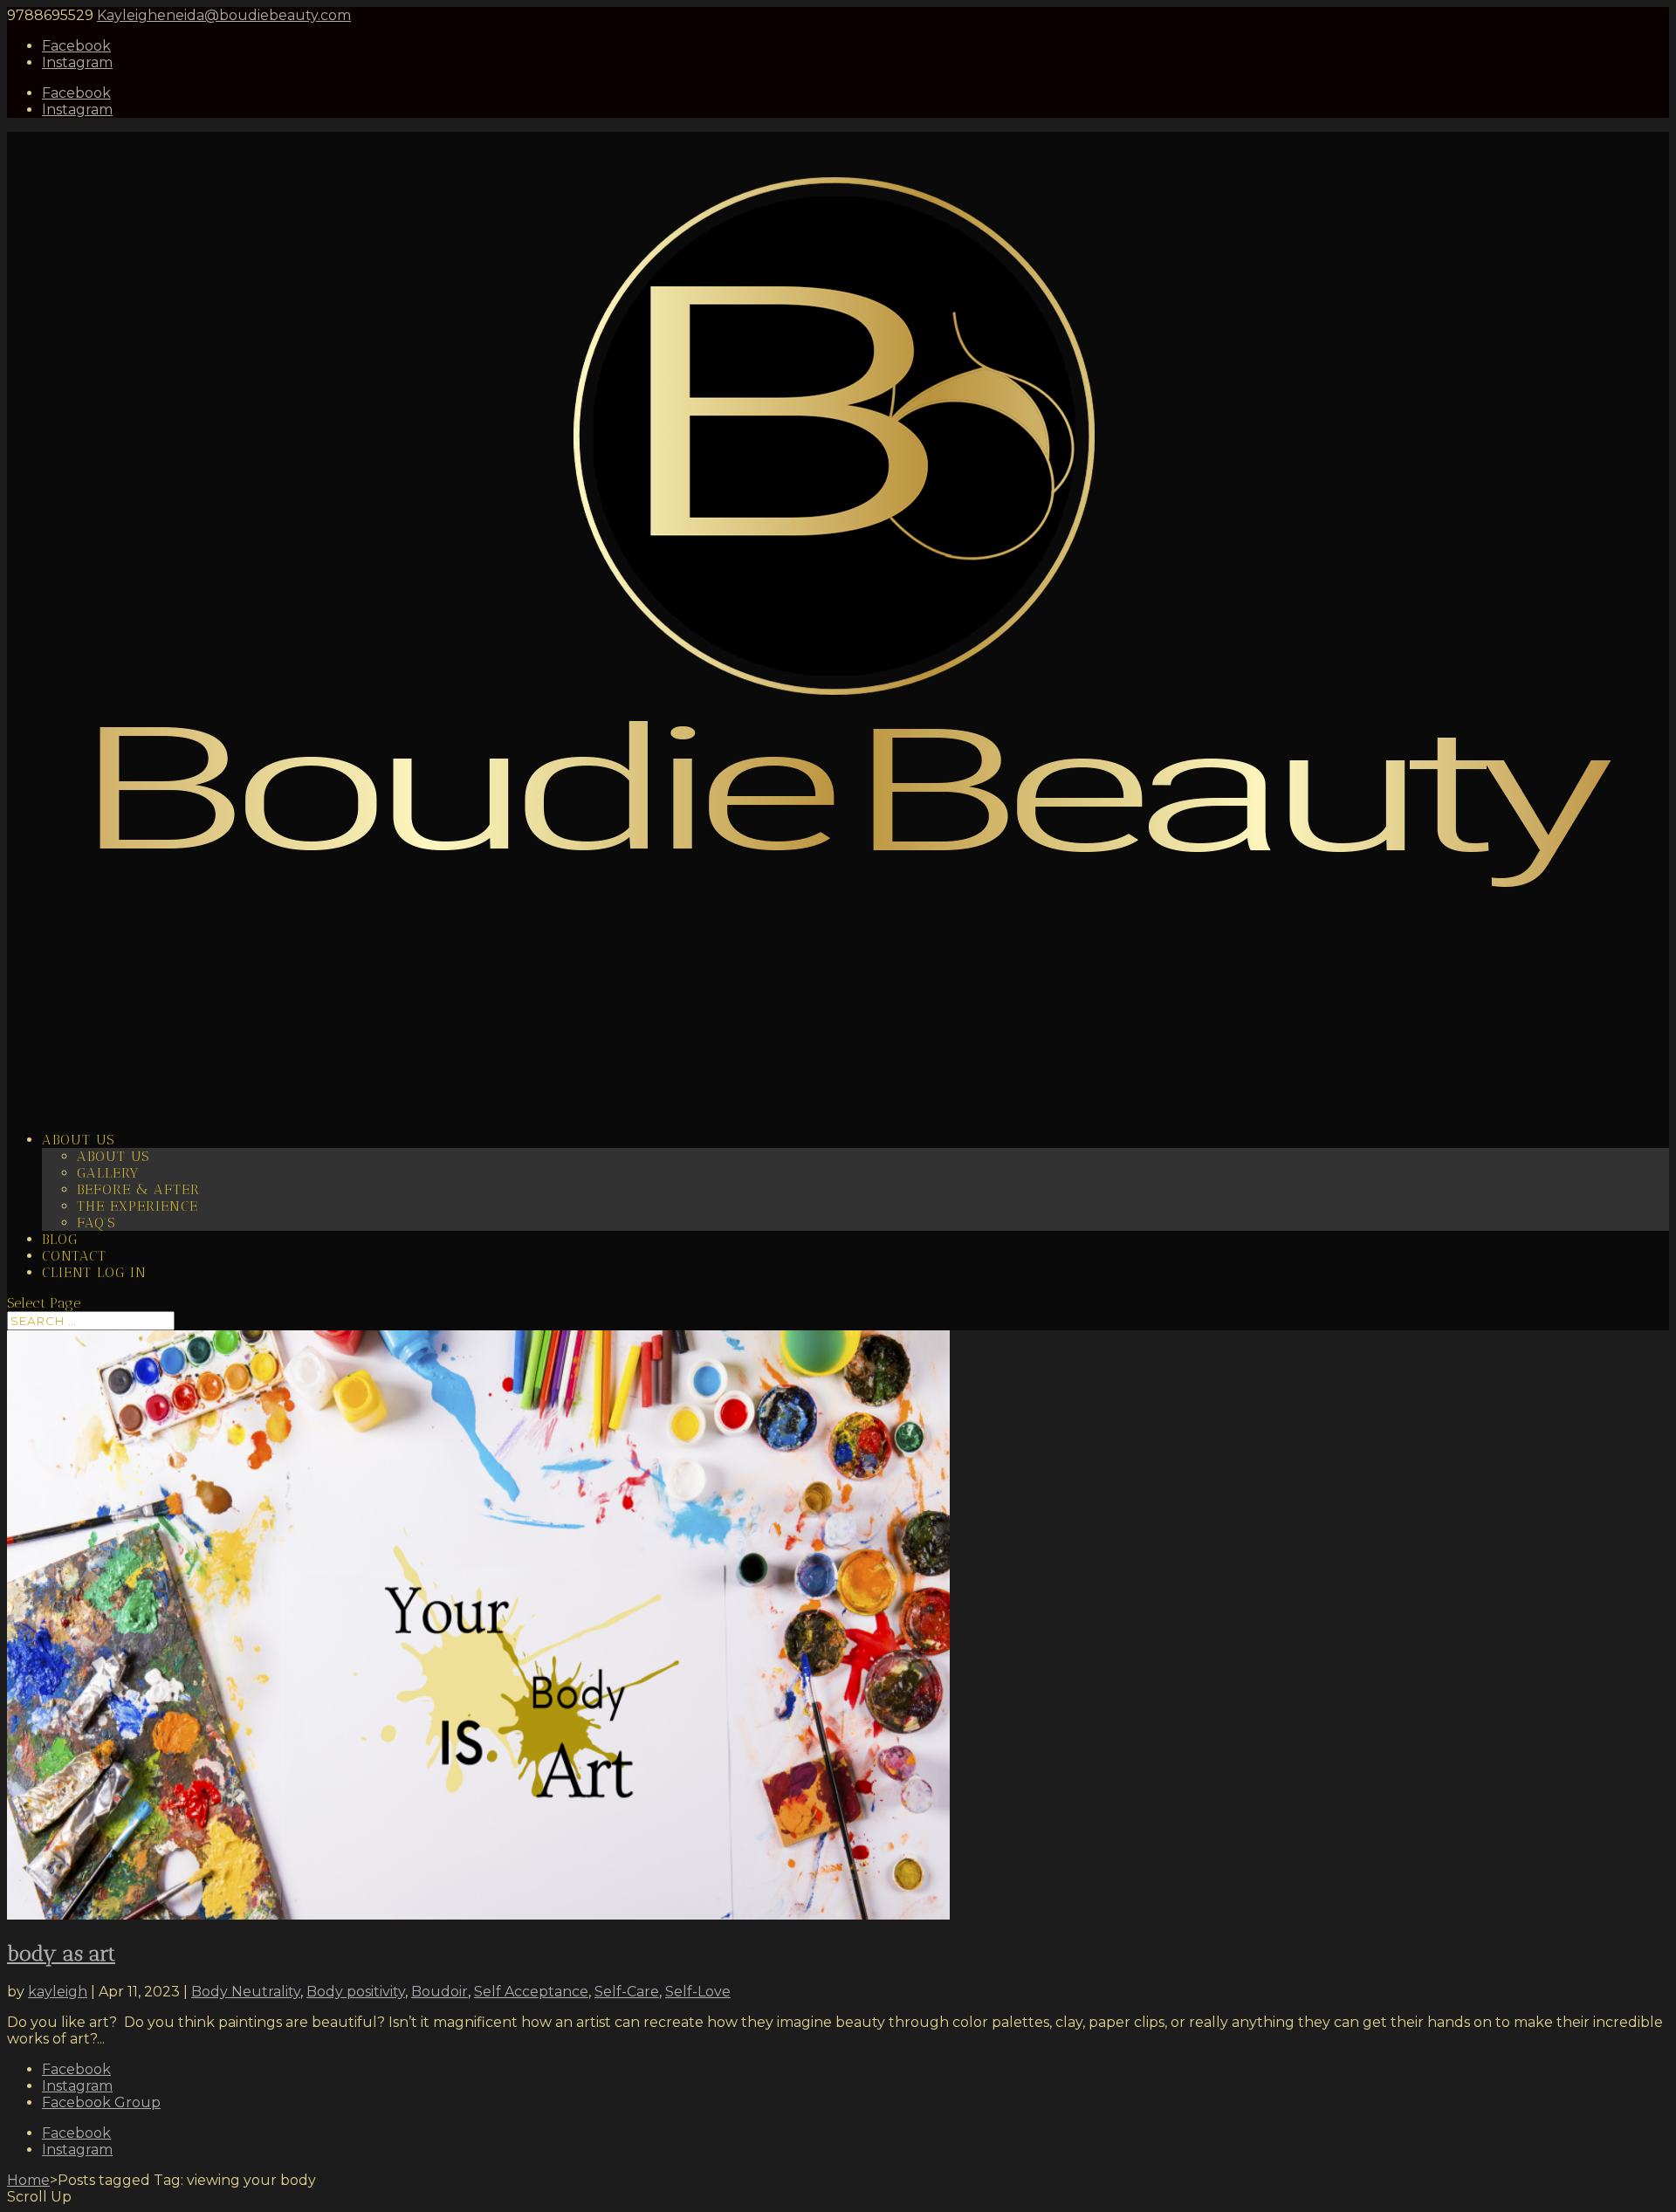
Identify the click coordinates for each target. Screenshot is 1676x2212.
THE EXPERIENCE (137, 1206)
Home (28, 2180)
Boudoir (440, 1992)
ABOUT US (113, 1156)
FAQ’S (96, 1223)
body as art (61, 1953)
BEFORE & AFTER (138, 1189)
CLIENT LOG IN (94, 1272)
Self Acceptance (531, 1992)
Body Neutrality (246, 1992)
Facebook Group (101, 2102)
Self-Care (627, 1992)
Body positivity (356, 1992)
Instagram (77, 2086)
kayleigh (58, 1992)
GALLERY (108, 1173)
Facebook (76, 2069)
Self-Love (698, 1992)
